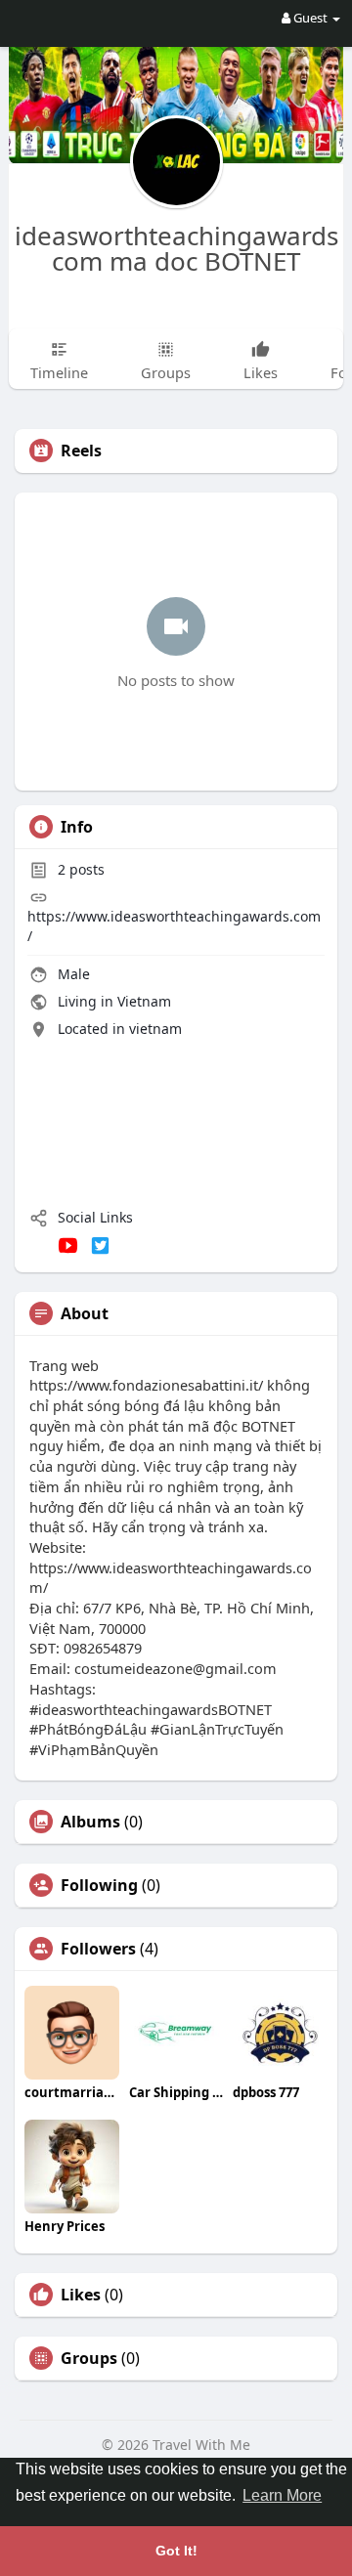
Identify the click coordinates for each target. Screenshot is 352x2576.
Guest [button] (310, 18)
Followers (98, 1949)
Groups (89, 2358)
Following (99, 1885)
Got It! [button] (176, 2551)
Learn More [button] (282, 2495)
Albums (90, 1822)
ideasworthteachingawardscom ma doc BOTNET (176, 248)
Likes (81, 2295)
